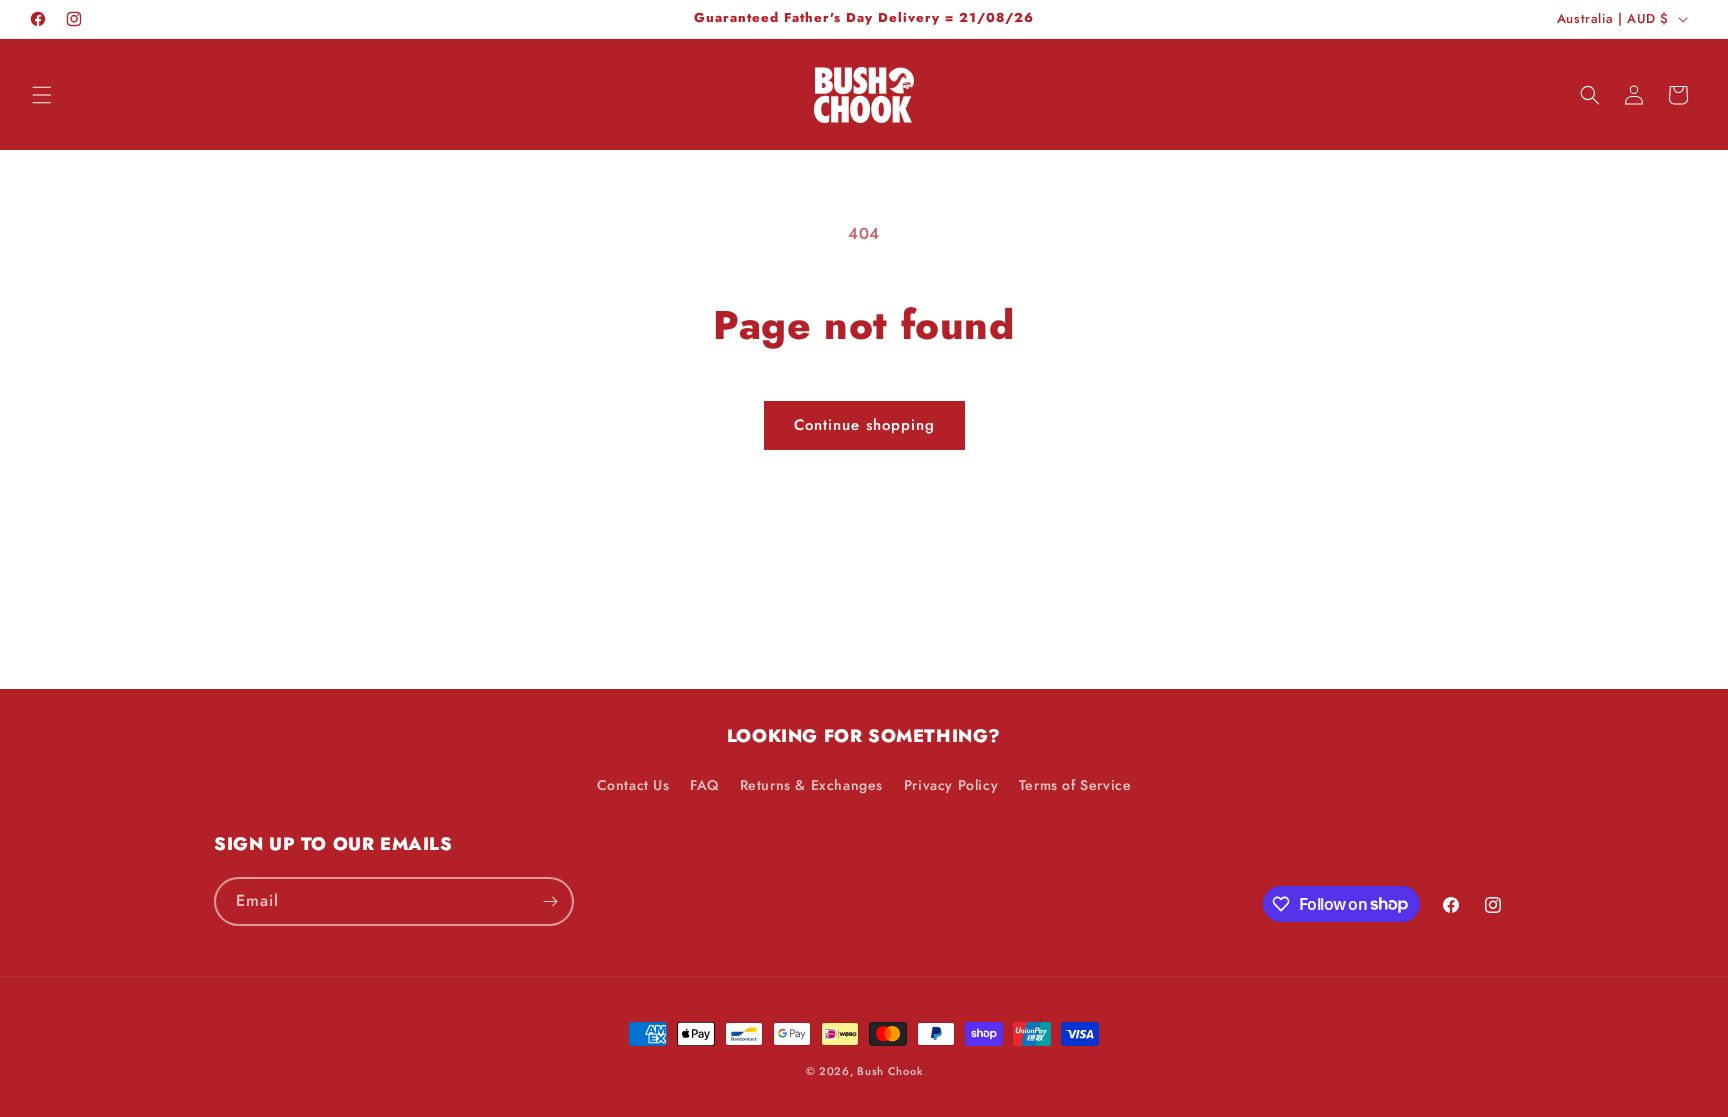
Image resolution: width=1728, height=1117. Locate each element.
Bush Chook (889, 1071)
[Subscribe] (550, 901)
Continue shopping (864, 425)
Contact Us (633, 785)
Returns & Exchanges (811, 785)
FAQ (704, 785)
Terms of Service (1075, 785)
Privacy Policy (951, 785)
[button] (42, 95)
